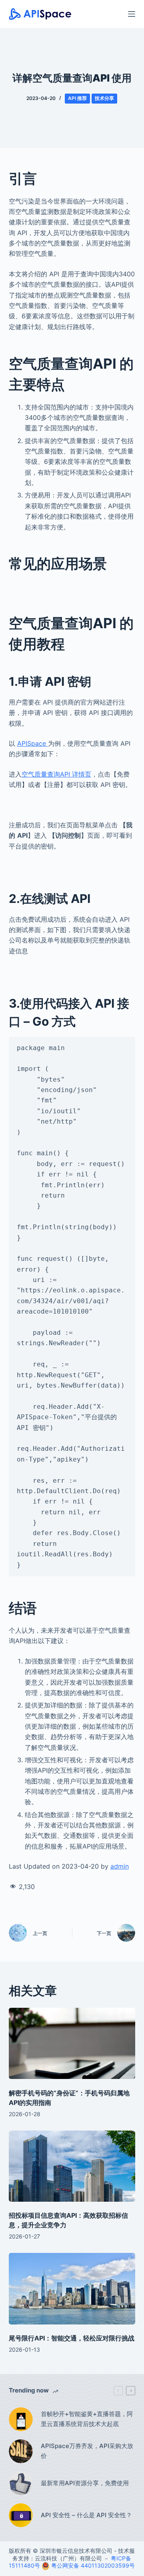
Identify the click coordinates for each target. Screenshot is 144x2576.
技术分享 (104, 98)
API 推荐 (77, 98)
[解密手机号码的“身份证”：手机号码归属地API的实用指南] (72, 2043)
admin (120, 1866)
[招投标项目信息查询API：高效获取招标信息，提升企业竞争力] (72, 2166)
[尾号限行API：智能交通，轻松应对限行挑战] (72, 2288)
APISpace (33, 743)
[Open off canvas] (132, 14)
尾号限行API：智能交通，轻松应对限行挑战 (72, 2338)
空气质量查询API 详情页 (56, 774)
